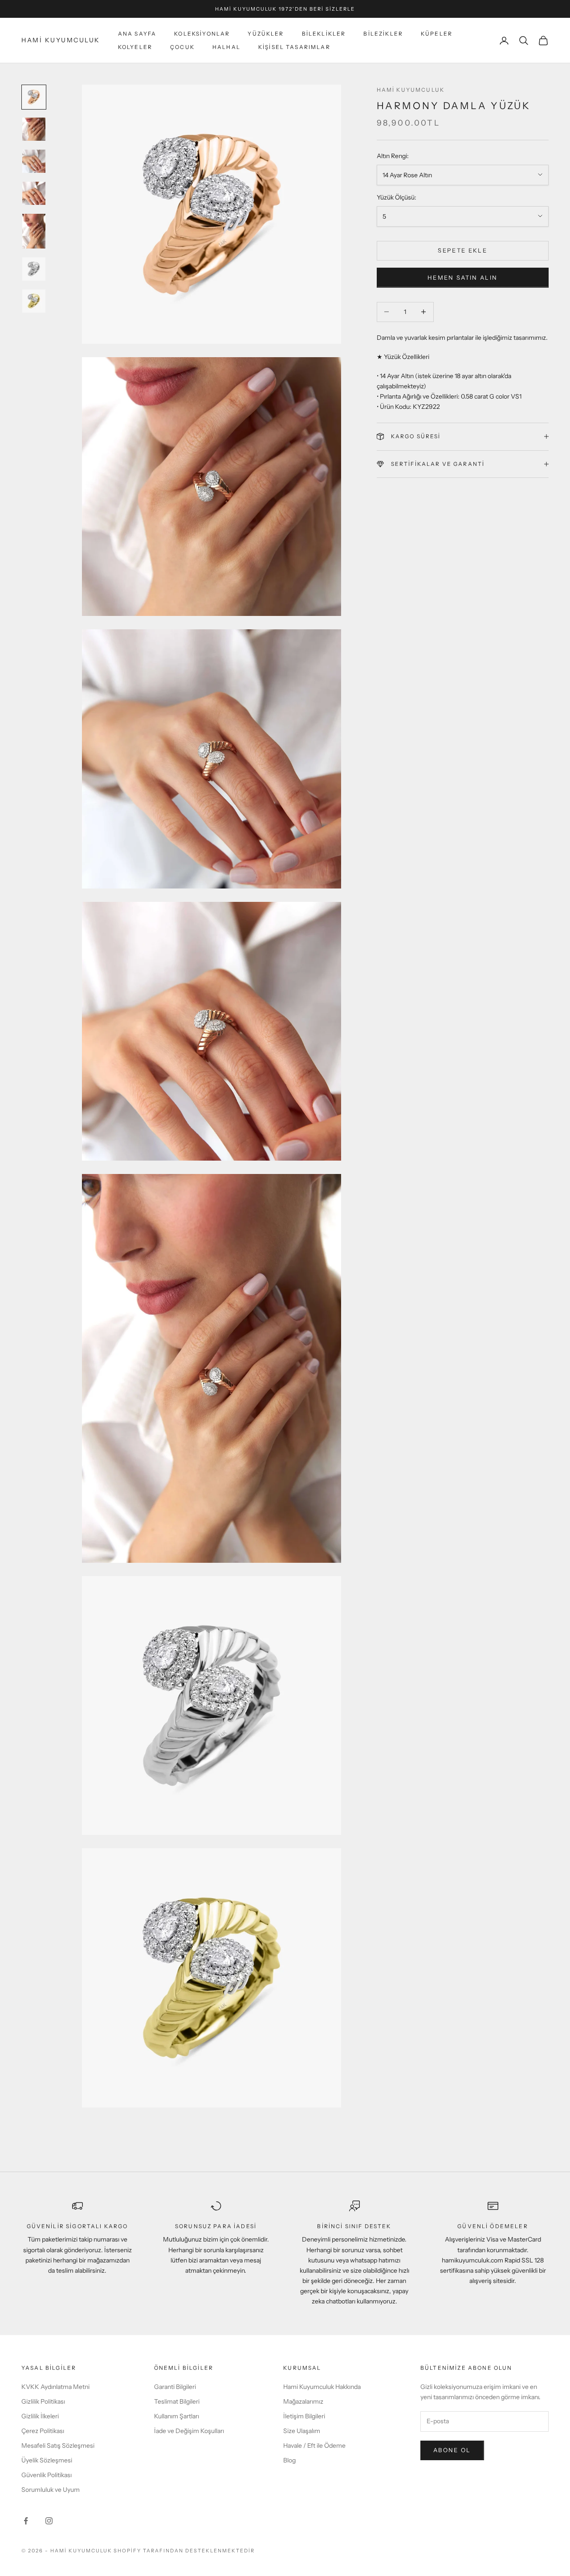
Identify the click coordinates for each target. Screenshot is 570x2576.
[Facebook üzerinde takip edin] (26, 2521)
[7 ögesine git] (34, 301)
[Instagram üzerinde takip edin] (49, 2521)
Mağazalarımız (303, 2401)
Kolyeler (135, 47)
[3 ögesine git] (34, 161)
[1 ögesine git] (34, 97)
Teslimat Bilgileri (177, 2401)
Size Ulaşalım (302, 2431)
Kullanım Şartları (177, 2416)
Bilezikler (383, 34)
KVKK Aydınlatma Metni (55, 2387)
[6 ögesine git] (34, 269)
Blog (289, 2460)
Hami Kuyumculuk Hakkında (322, 2387)
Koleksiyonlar (202, 34)
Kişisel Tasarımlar (294, 47)
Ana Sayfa (137, 34)
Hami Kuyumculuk (411, 90)
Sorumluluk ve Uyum (51, 2490)
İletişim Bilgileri (304, 2416)
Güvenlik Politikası (47, 2475)
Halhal (226, 47)
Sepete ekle (462, 250)
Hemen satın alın (462, 277)
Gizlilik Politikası (43, 2401)
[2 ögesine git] (34, 129)
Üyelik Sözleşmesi (47, 2460)
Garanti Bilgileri (175, 2387)
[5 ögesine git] (34, 231)
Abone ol (452, 2450)
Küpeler (437, 34)
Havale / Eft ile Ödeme (314, 2446)
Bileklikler (324, 34)
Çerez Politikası (43, 2431)
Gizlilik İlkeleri (40, 2416)
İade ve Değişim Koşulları (189, 2431)
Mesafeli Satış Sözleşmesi (58, 2446)
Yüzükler (266, 34)
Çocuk (182, 47)
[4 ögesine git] (34, 193)
